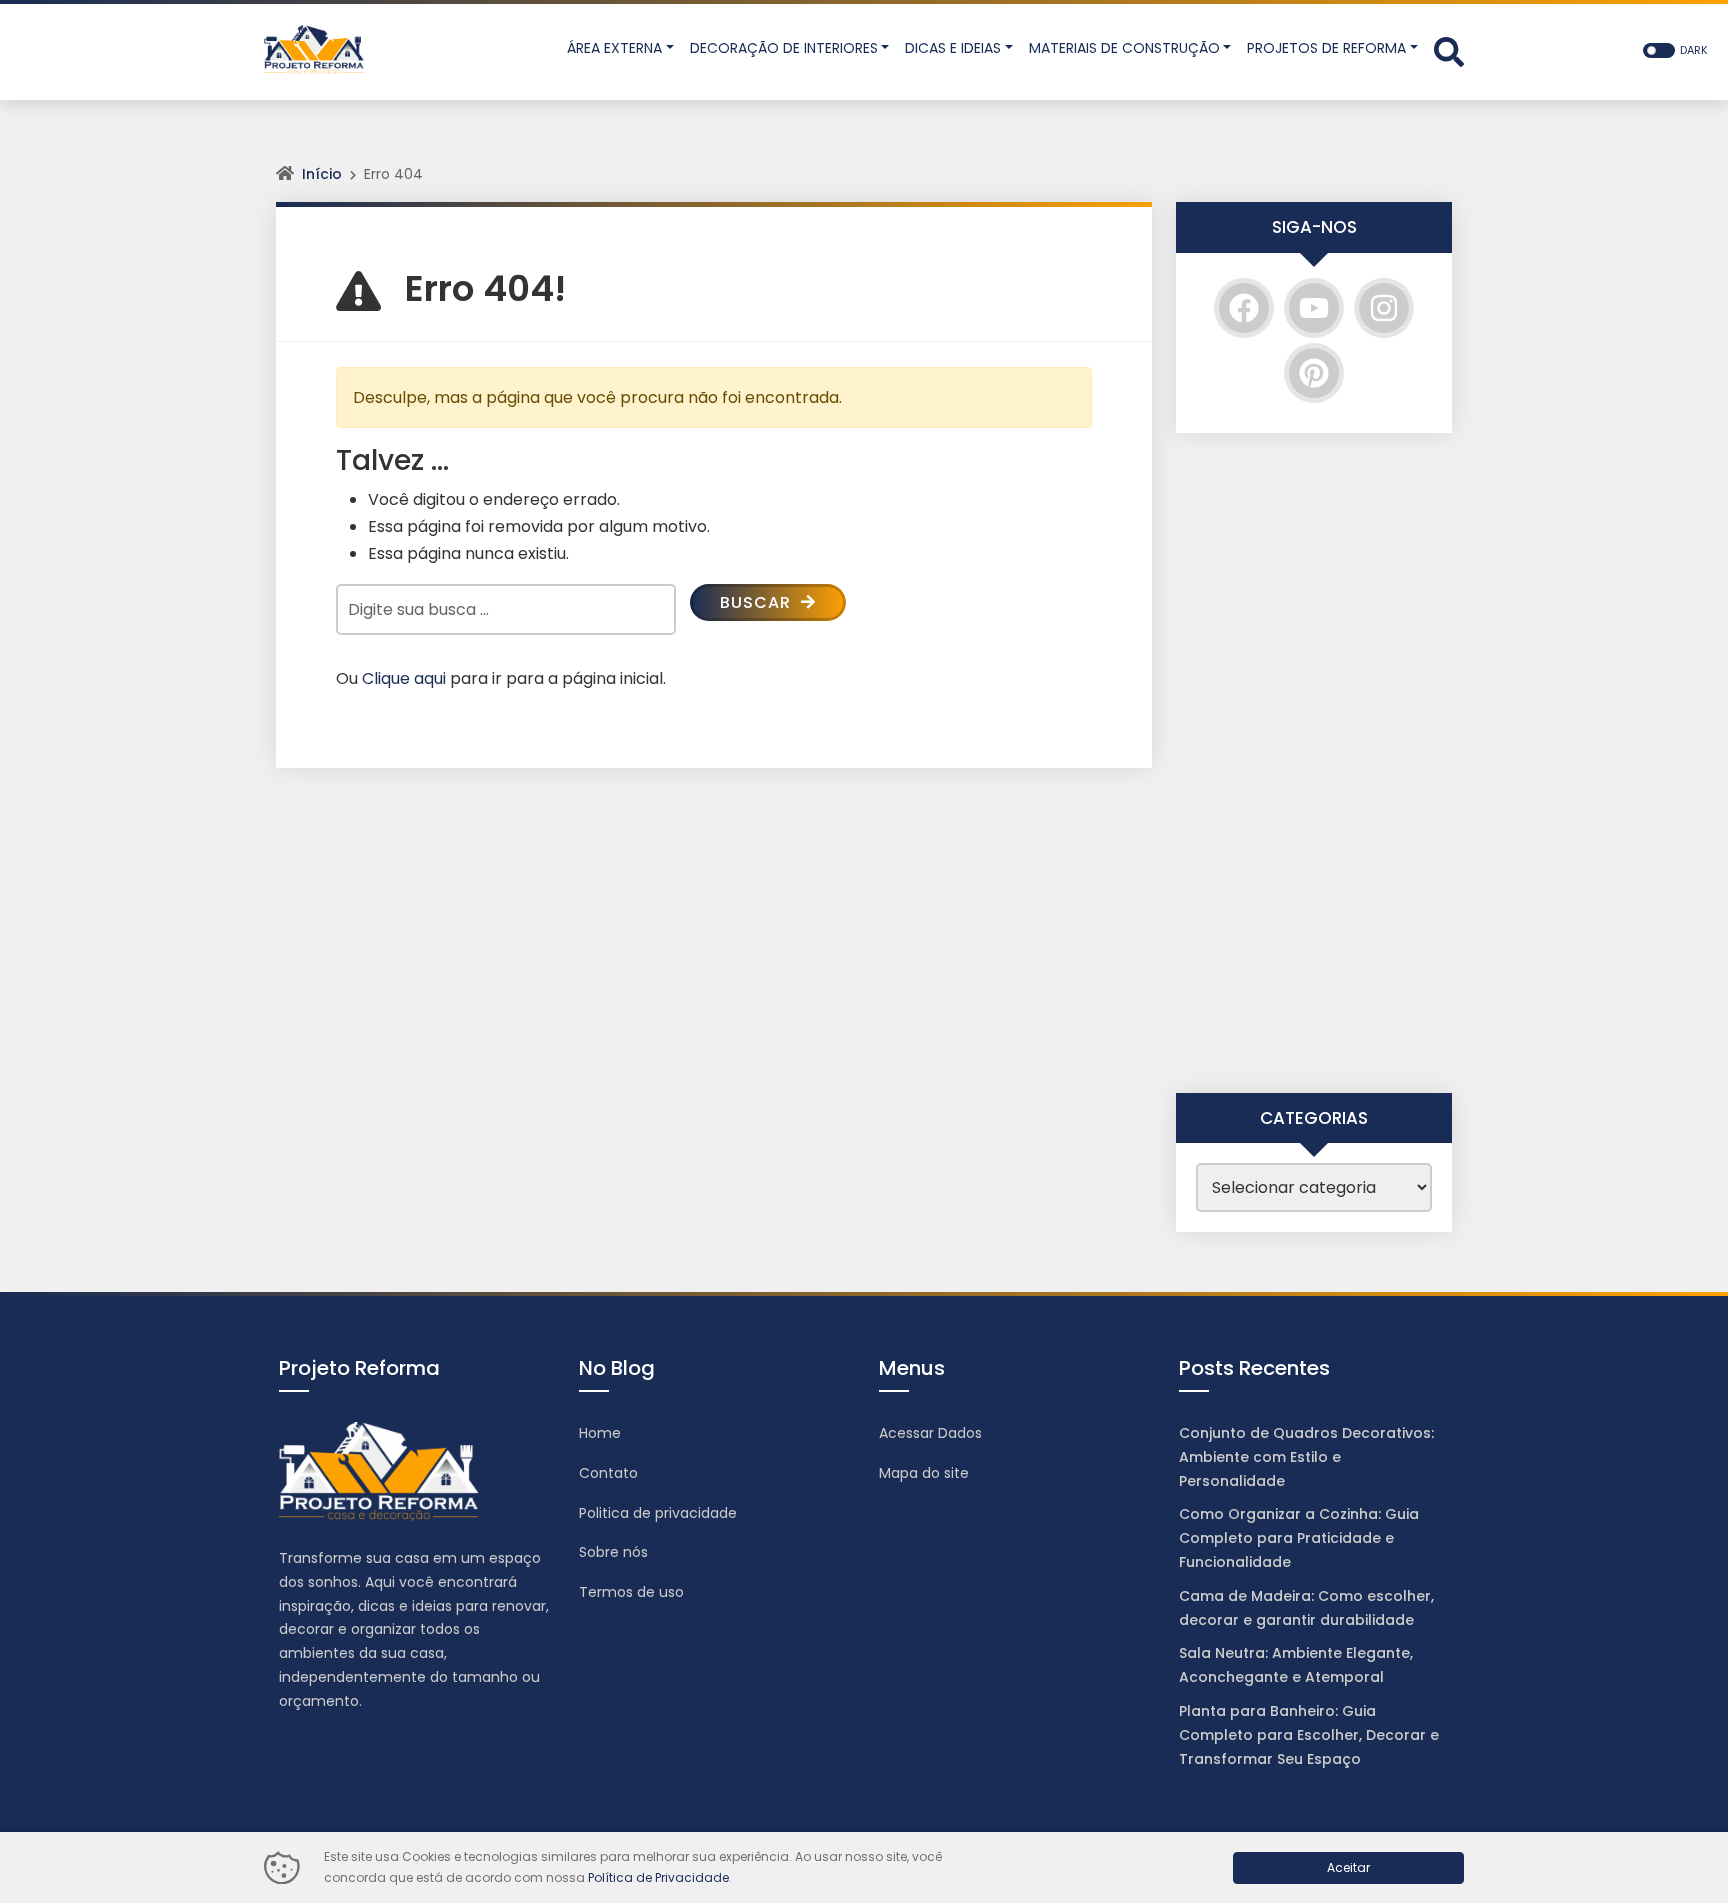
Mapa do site (924, 1473)
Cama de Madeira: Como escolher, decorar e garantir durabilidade (1306, 1608)
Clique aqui (404, 678)
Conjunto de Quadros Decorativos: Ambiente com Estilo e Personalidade (1306, 1457)
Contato (608, 1473)
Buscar (758, 602)
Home (600, 1433)
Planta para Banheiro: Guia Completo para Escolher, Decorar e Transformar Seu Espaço (1309, 1735)
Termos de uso (631, 1592)
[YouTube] (1314, 308)
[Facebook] (1244, 308)
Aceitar (1348, 1867)
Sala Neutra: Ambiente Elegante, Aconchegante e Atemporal (1296, 1665)
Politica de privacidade (658, 1513)
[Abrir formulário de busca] (1449, 50)
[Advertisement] (1314, 763)
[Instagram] (1384, 308)
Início (322, 174)
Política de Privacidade (658, 1877)
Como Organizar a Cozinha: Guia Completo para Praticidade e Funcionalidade (1299, 1538)
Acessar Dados (930, 1433)
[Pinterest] (1314, 373)
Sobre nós (613, 1552)
